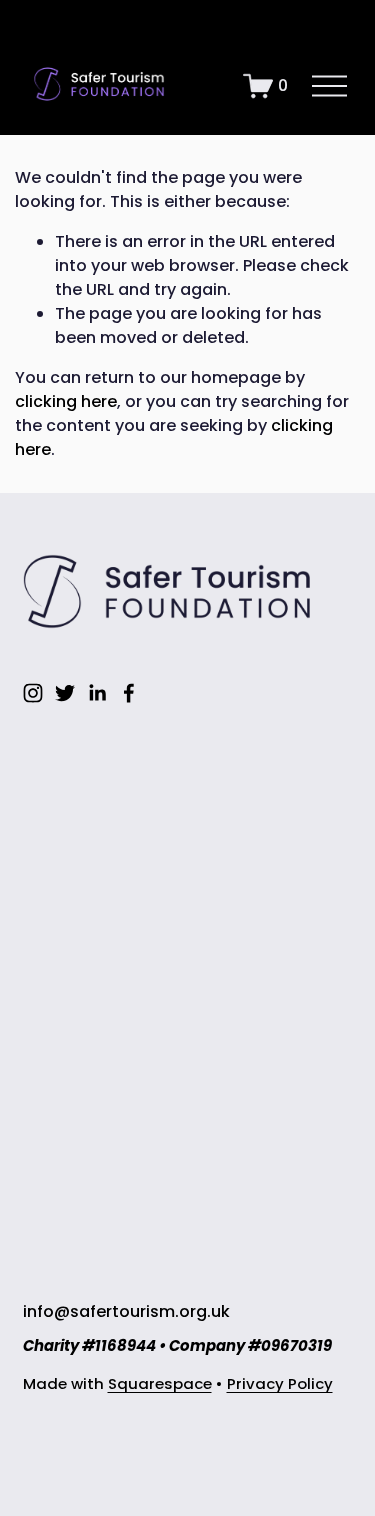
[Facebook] (129, 693)
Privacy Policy (280, 1383)
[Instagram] (33, 693)
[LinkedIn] (97, 693)
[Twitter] (65, 693)
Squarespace (160, 1383)
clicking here (66, 401)
